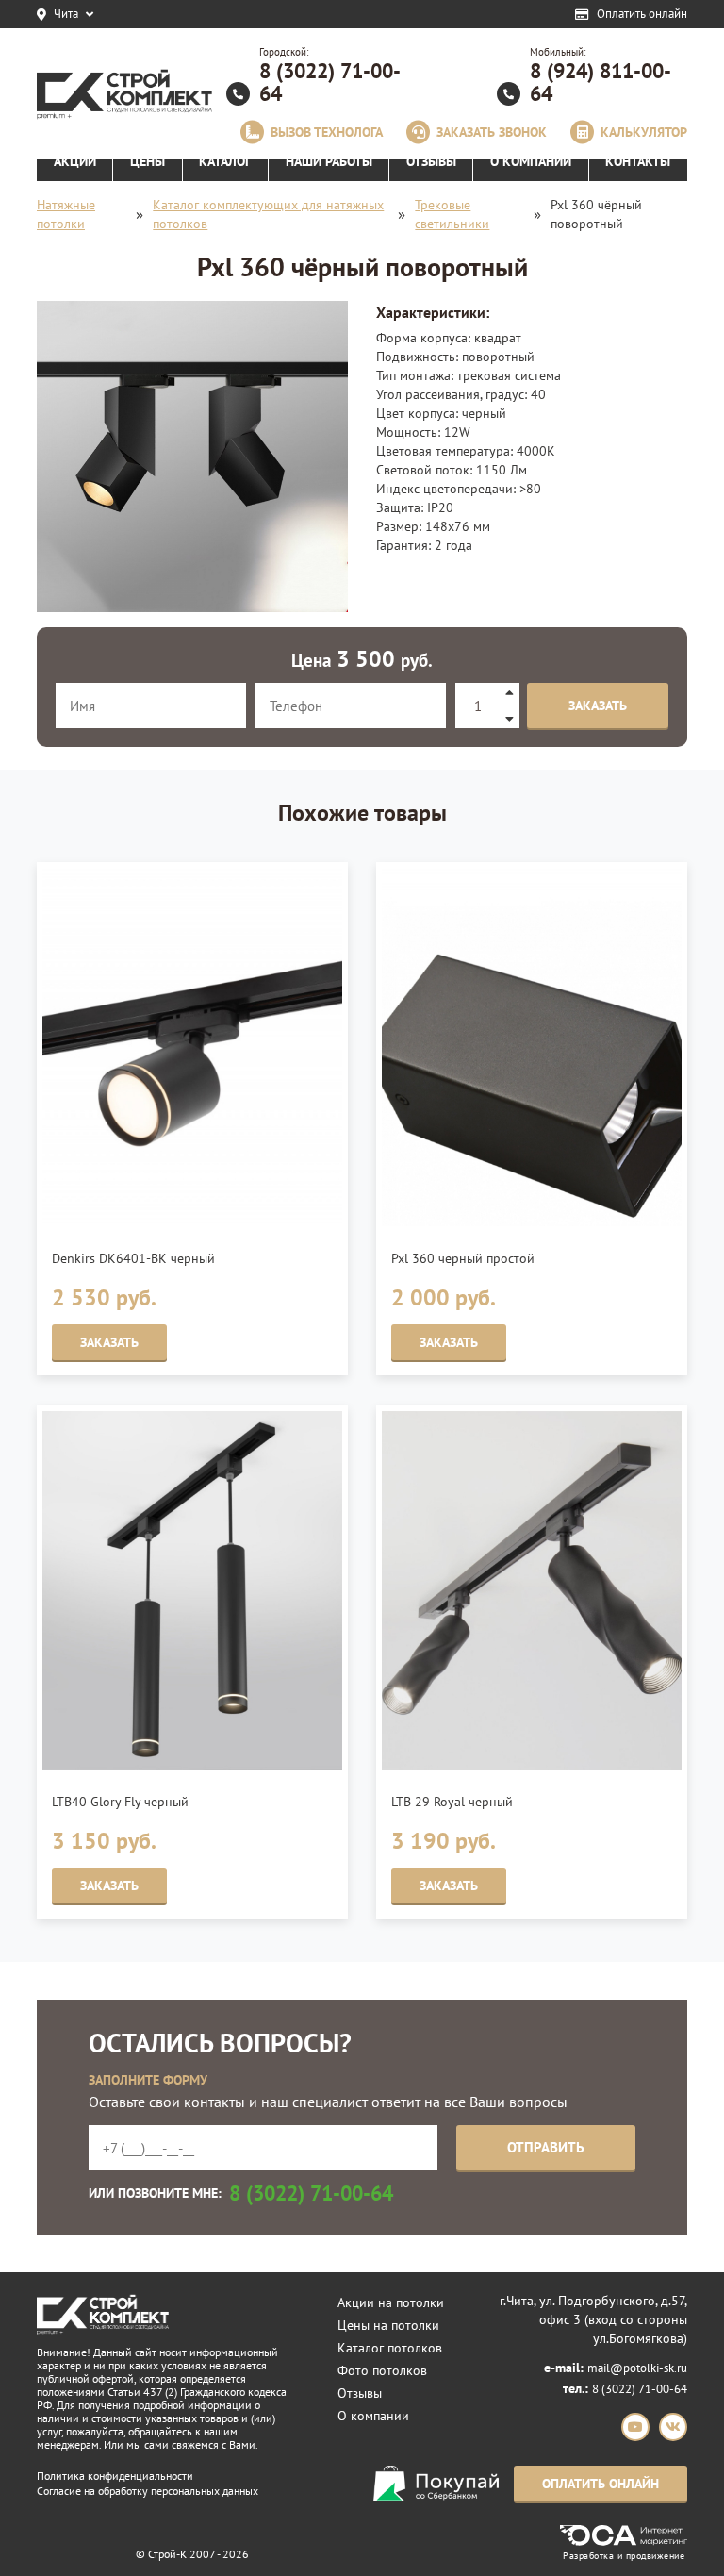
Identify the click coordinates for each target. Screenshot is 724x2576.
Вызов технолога (327, 132)
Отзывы (360, 2393)
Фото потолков (382, 2370)
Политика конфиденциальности (115, 2476)
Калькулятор (644, 132)
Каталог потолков (390, 2348)
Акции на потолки (391, 2302)
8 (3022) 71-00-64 (330, 82)
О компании (373, 2416)
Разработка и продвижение (624, 2555)
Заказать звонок (492, 132)
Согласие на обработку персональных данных (148, 2491)
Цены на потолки (388, 2325)
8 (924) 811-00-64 (601, 82)
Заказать (598, 706)
